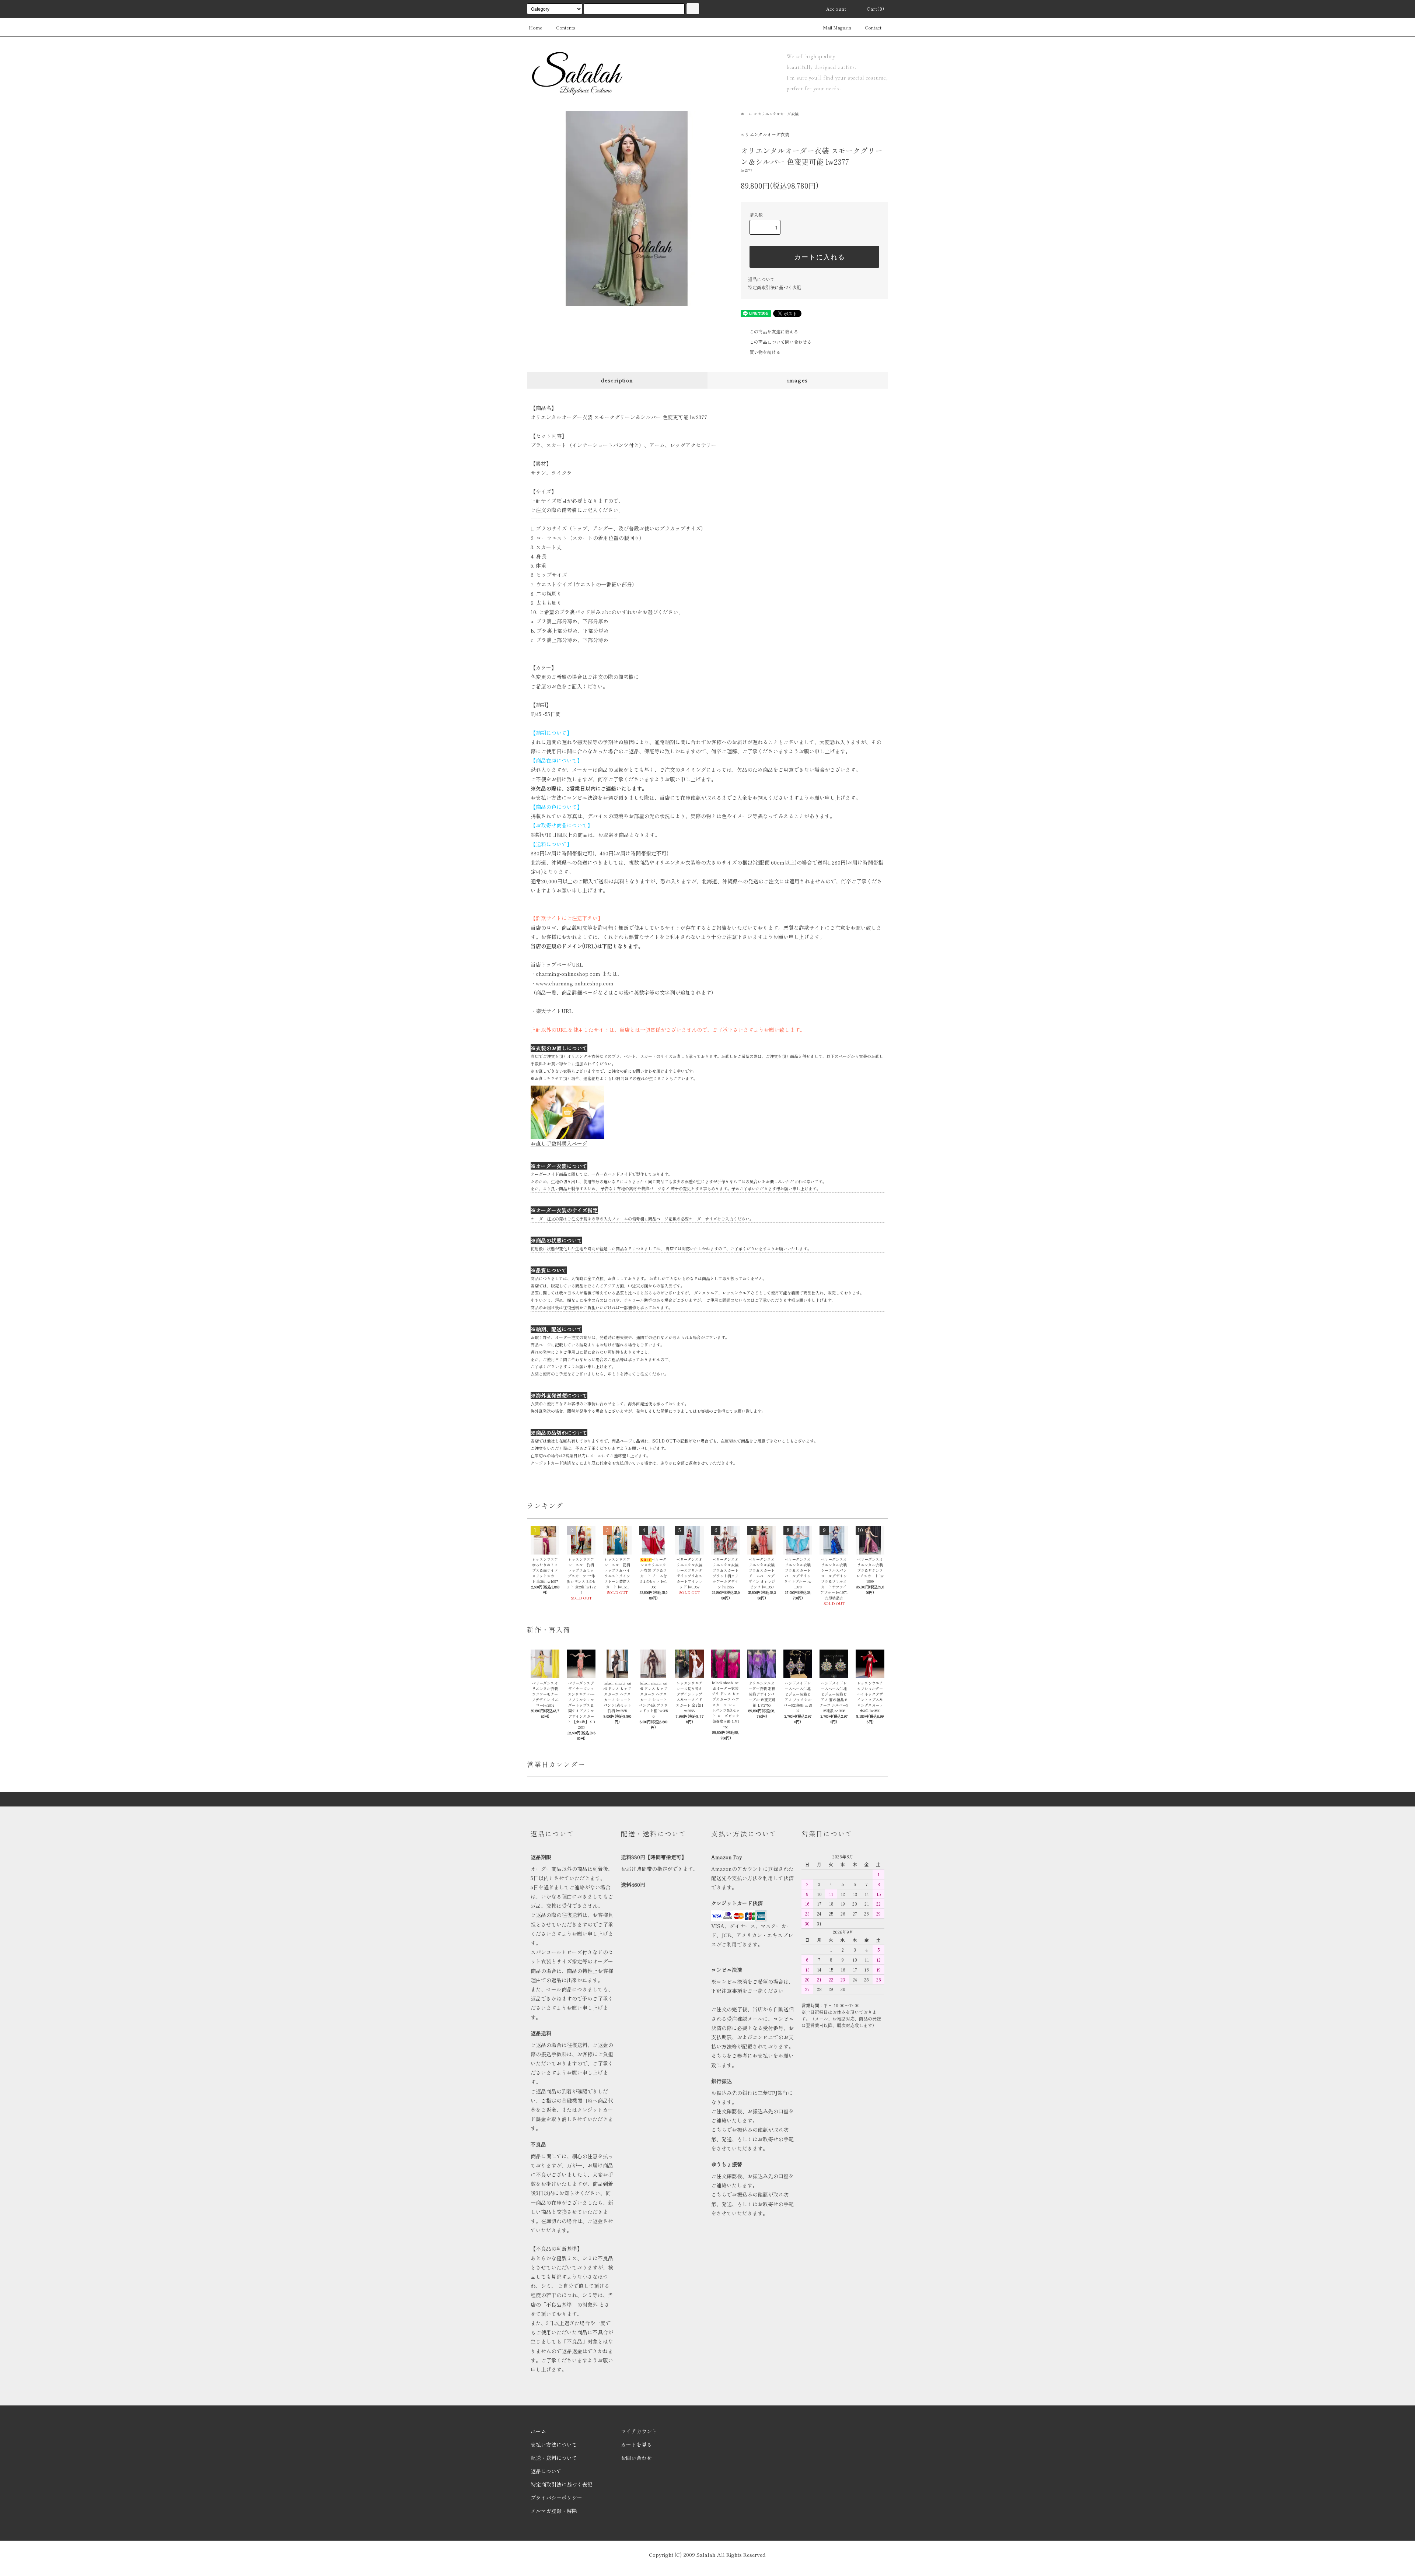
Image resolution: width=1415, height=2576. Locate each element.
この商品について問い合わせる (780, 342)
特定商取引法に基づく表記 (775, 287)
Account (836, 9)
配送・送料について (554, 2458)
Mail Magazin (837, 27)
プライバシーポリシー (556, 2498)
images (798, 380)
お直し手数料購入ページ (559, 1143)
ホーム (746, 114)
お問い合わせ (636, 2458)
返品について (761, 279)
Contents (566, 27)
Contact (873, 27)
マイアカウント (639, 2431)
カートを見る (636, 2444)
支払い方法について (554, 2444)
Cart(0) (876, 9)
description (617, 380)
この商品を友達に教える (774, 331)
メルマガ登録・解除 (554, 2511)
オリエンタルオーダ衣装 (778, 114)
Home (536, 27)
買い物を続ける (765, 352)
